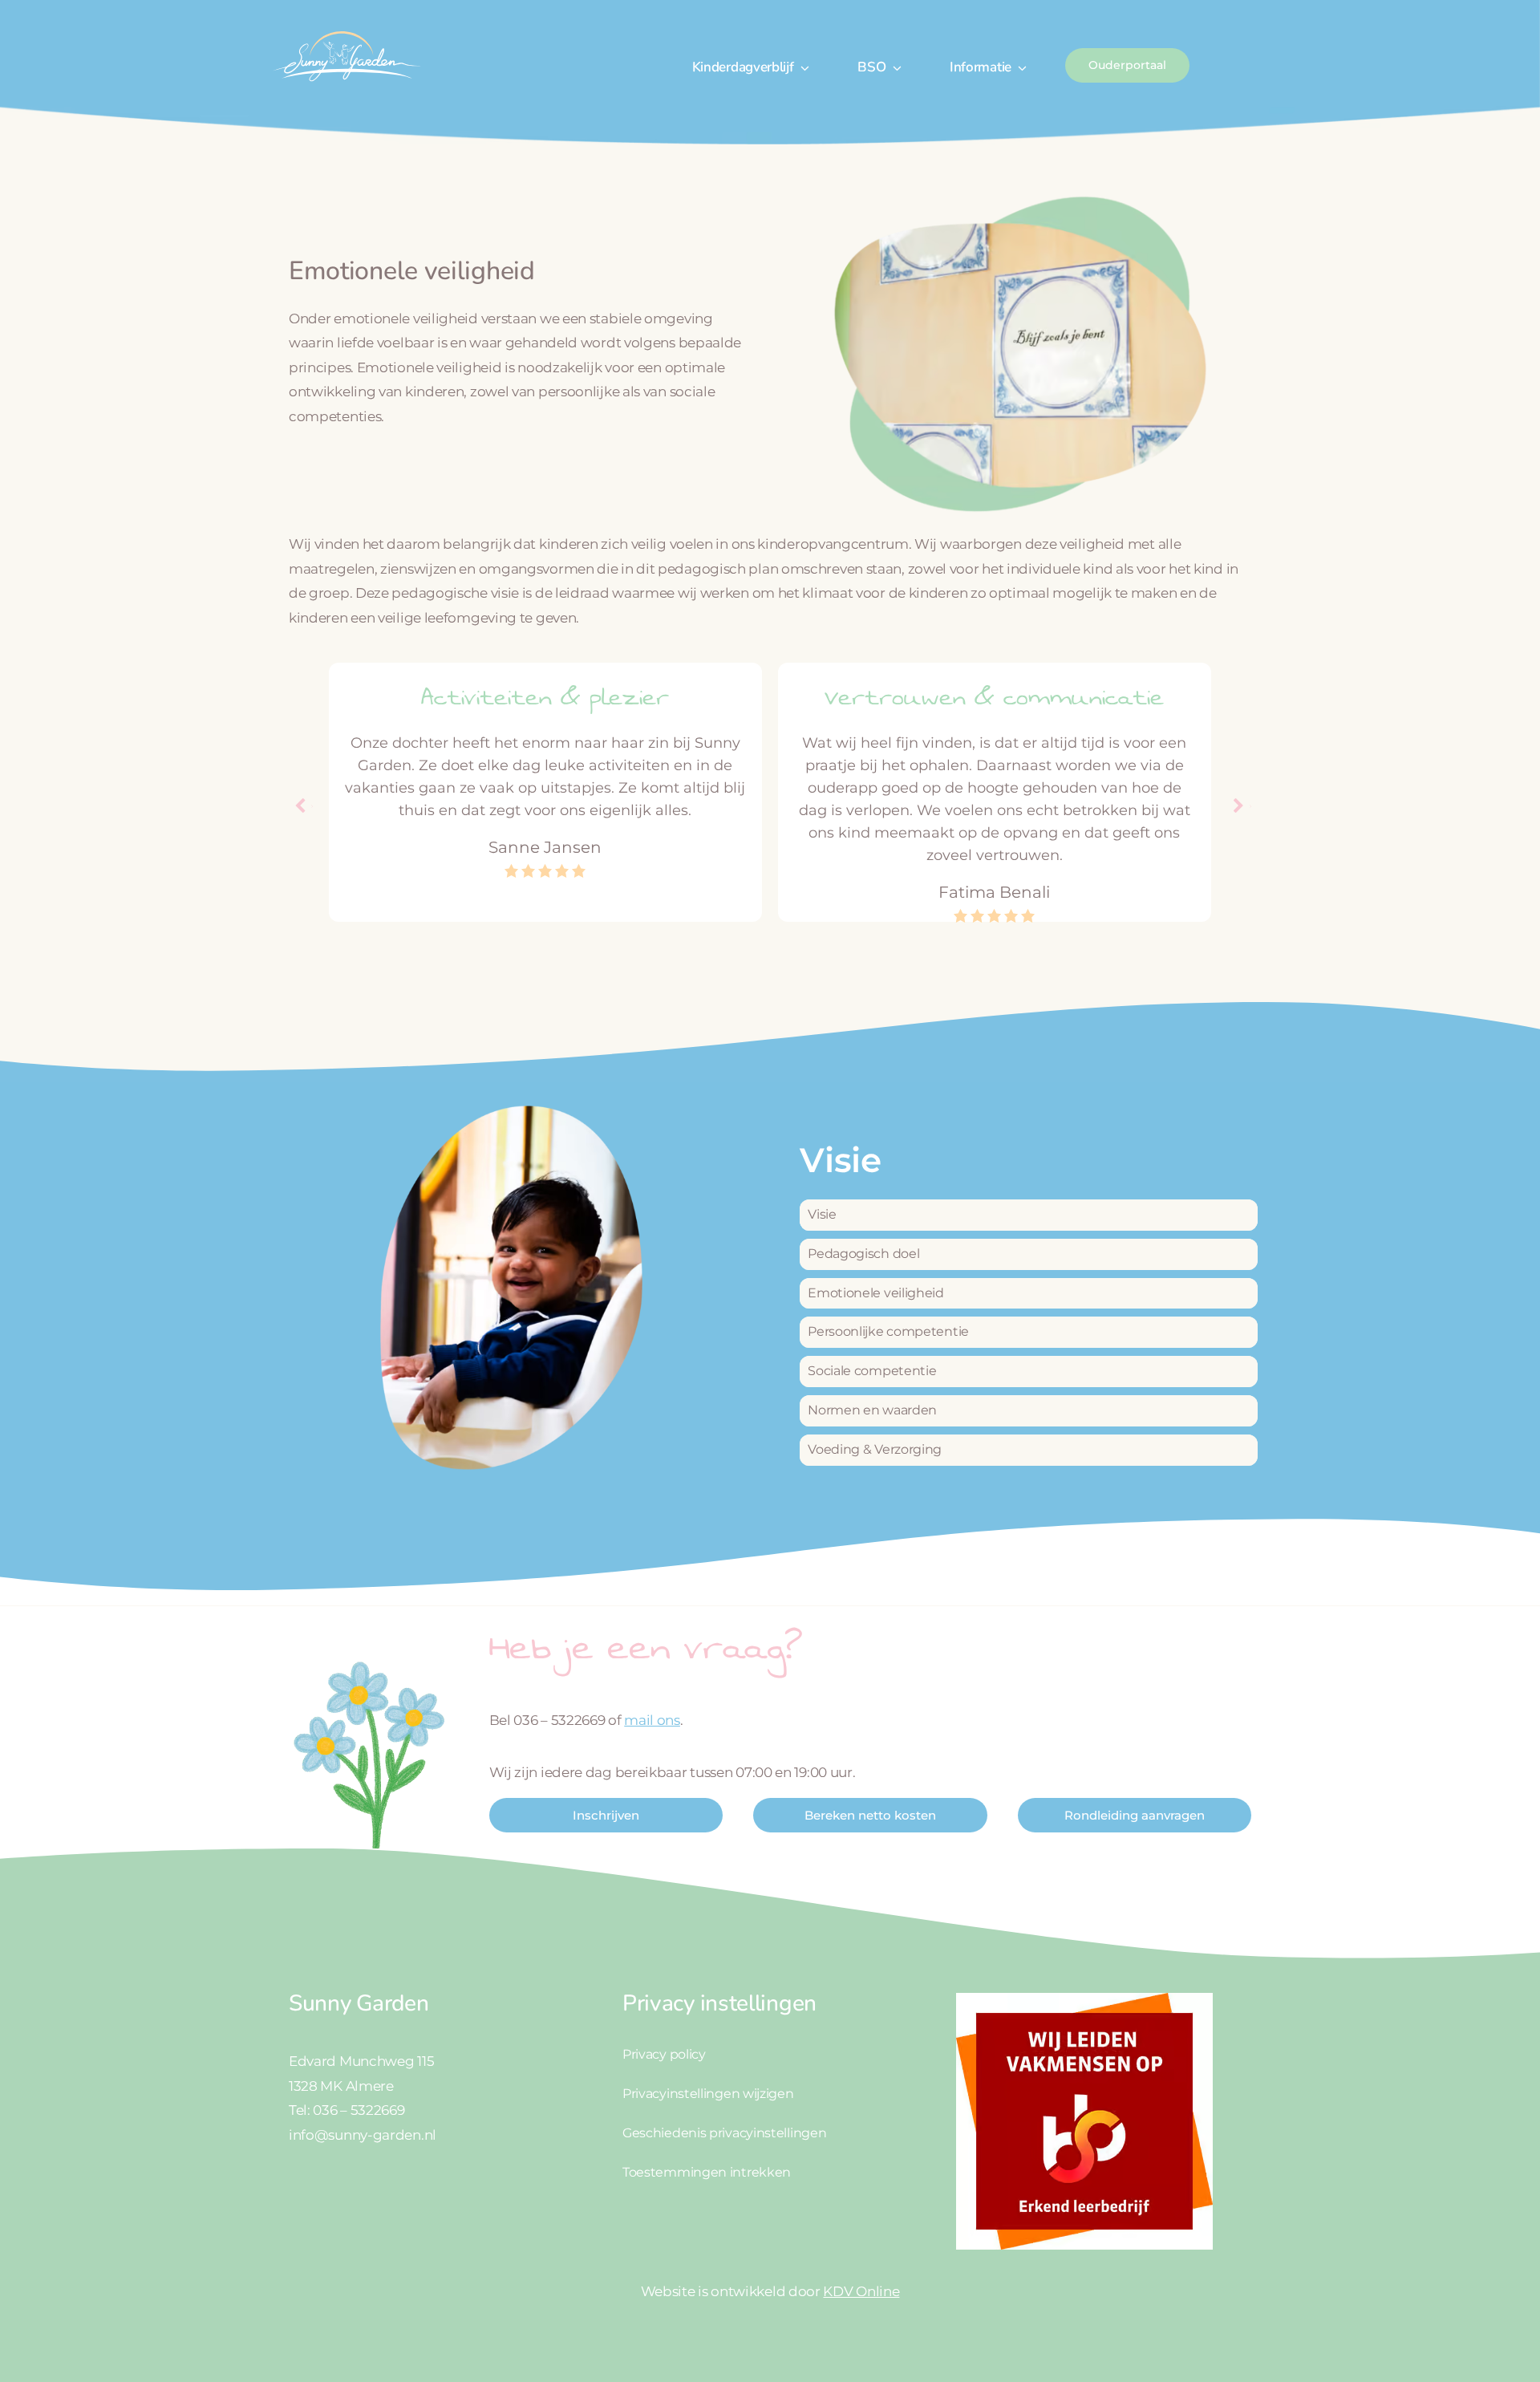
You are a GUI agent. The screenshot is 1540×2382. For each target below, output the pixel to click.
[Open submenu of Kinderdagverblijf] (802, 67)
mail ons (652, 1720)
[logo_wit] (346, 30)
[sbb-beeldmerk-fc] (1084, 1999)
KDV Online (861, 2291)
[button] (1239, 806)
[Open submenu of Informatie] (1019, 67)
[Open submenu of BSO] (894, 67)
